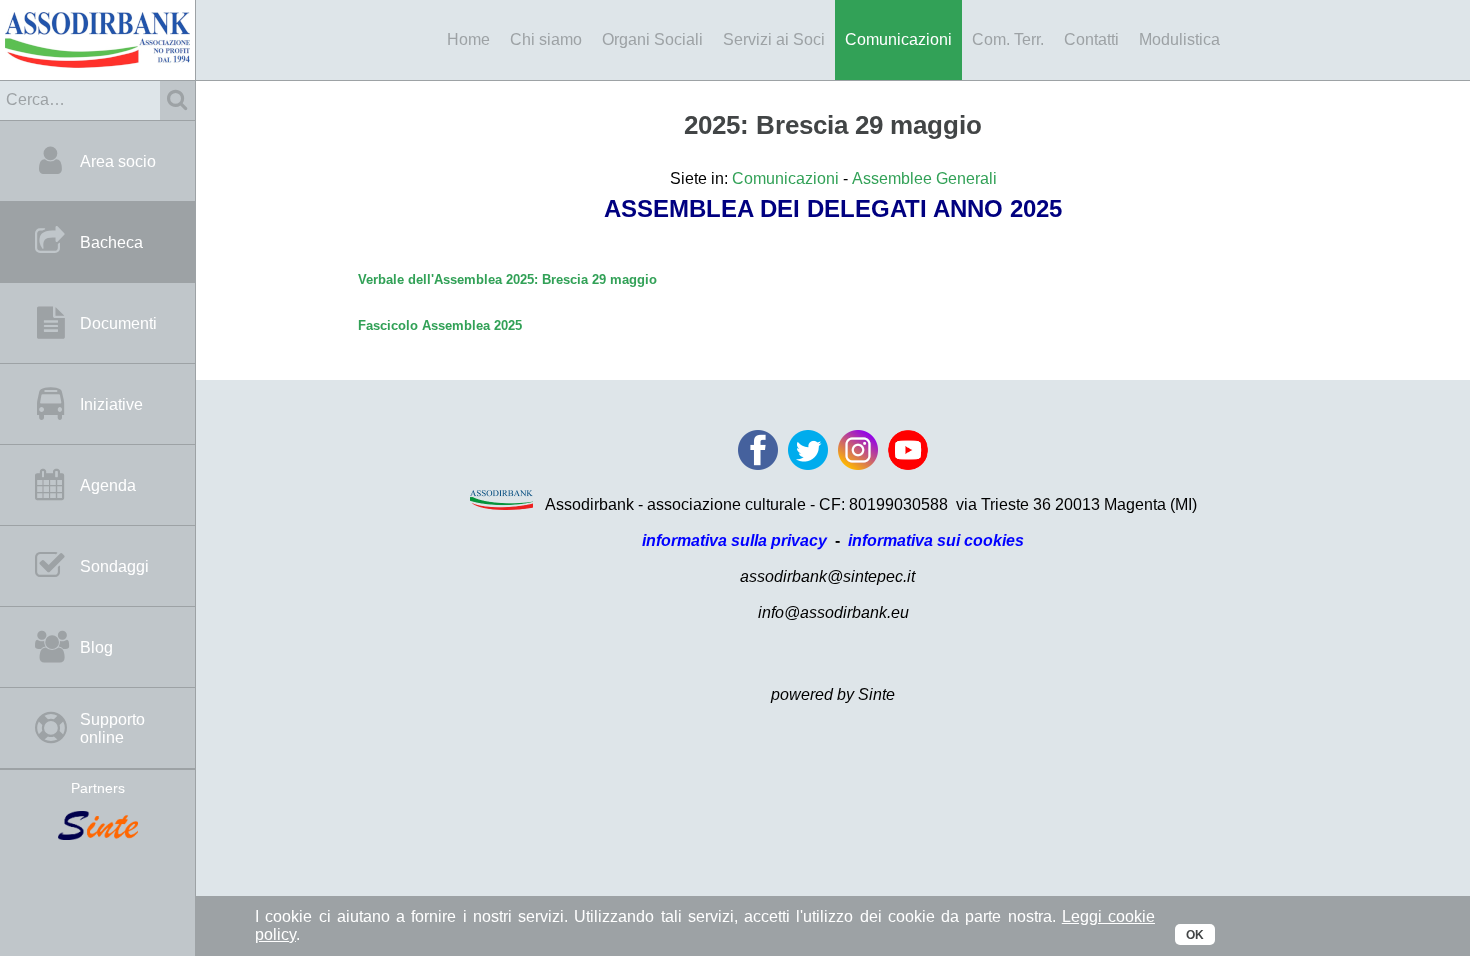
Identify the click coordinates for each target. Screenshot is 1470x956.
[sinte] (97, 827)
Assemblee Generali (924, 178)
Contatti (1091, 39)
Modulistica (1179, 39)
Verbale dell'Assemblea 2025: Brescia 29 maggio (507, 279)
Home (468, 39)
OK (1195, 935)
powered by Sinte (833, 694)
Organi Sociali (652, 39)
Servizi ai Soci (774, 39)
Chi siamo (546, 39)
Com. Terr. (1008, 39)
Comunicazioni (898, 39)
